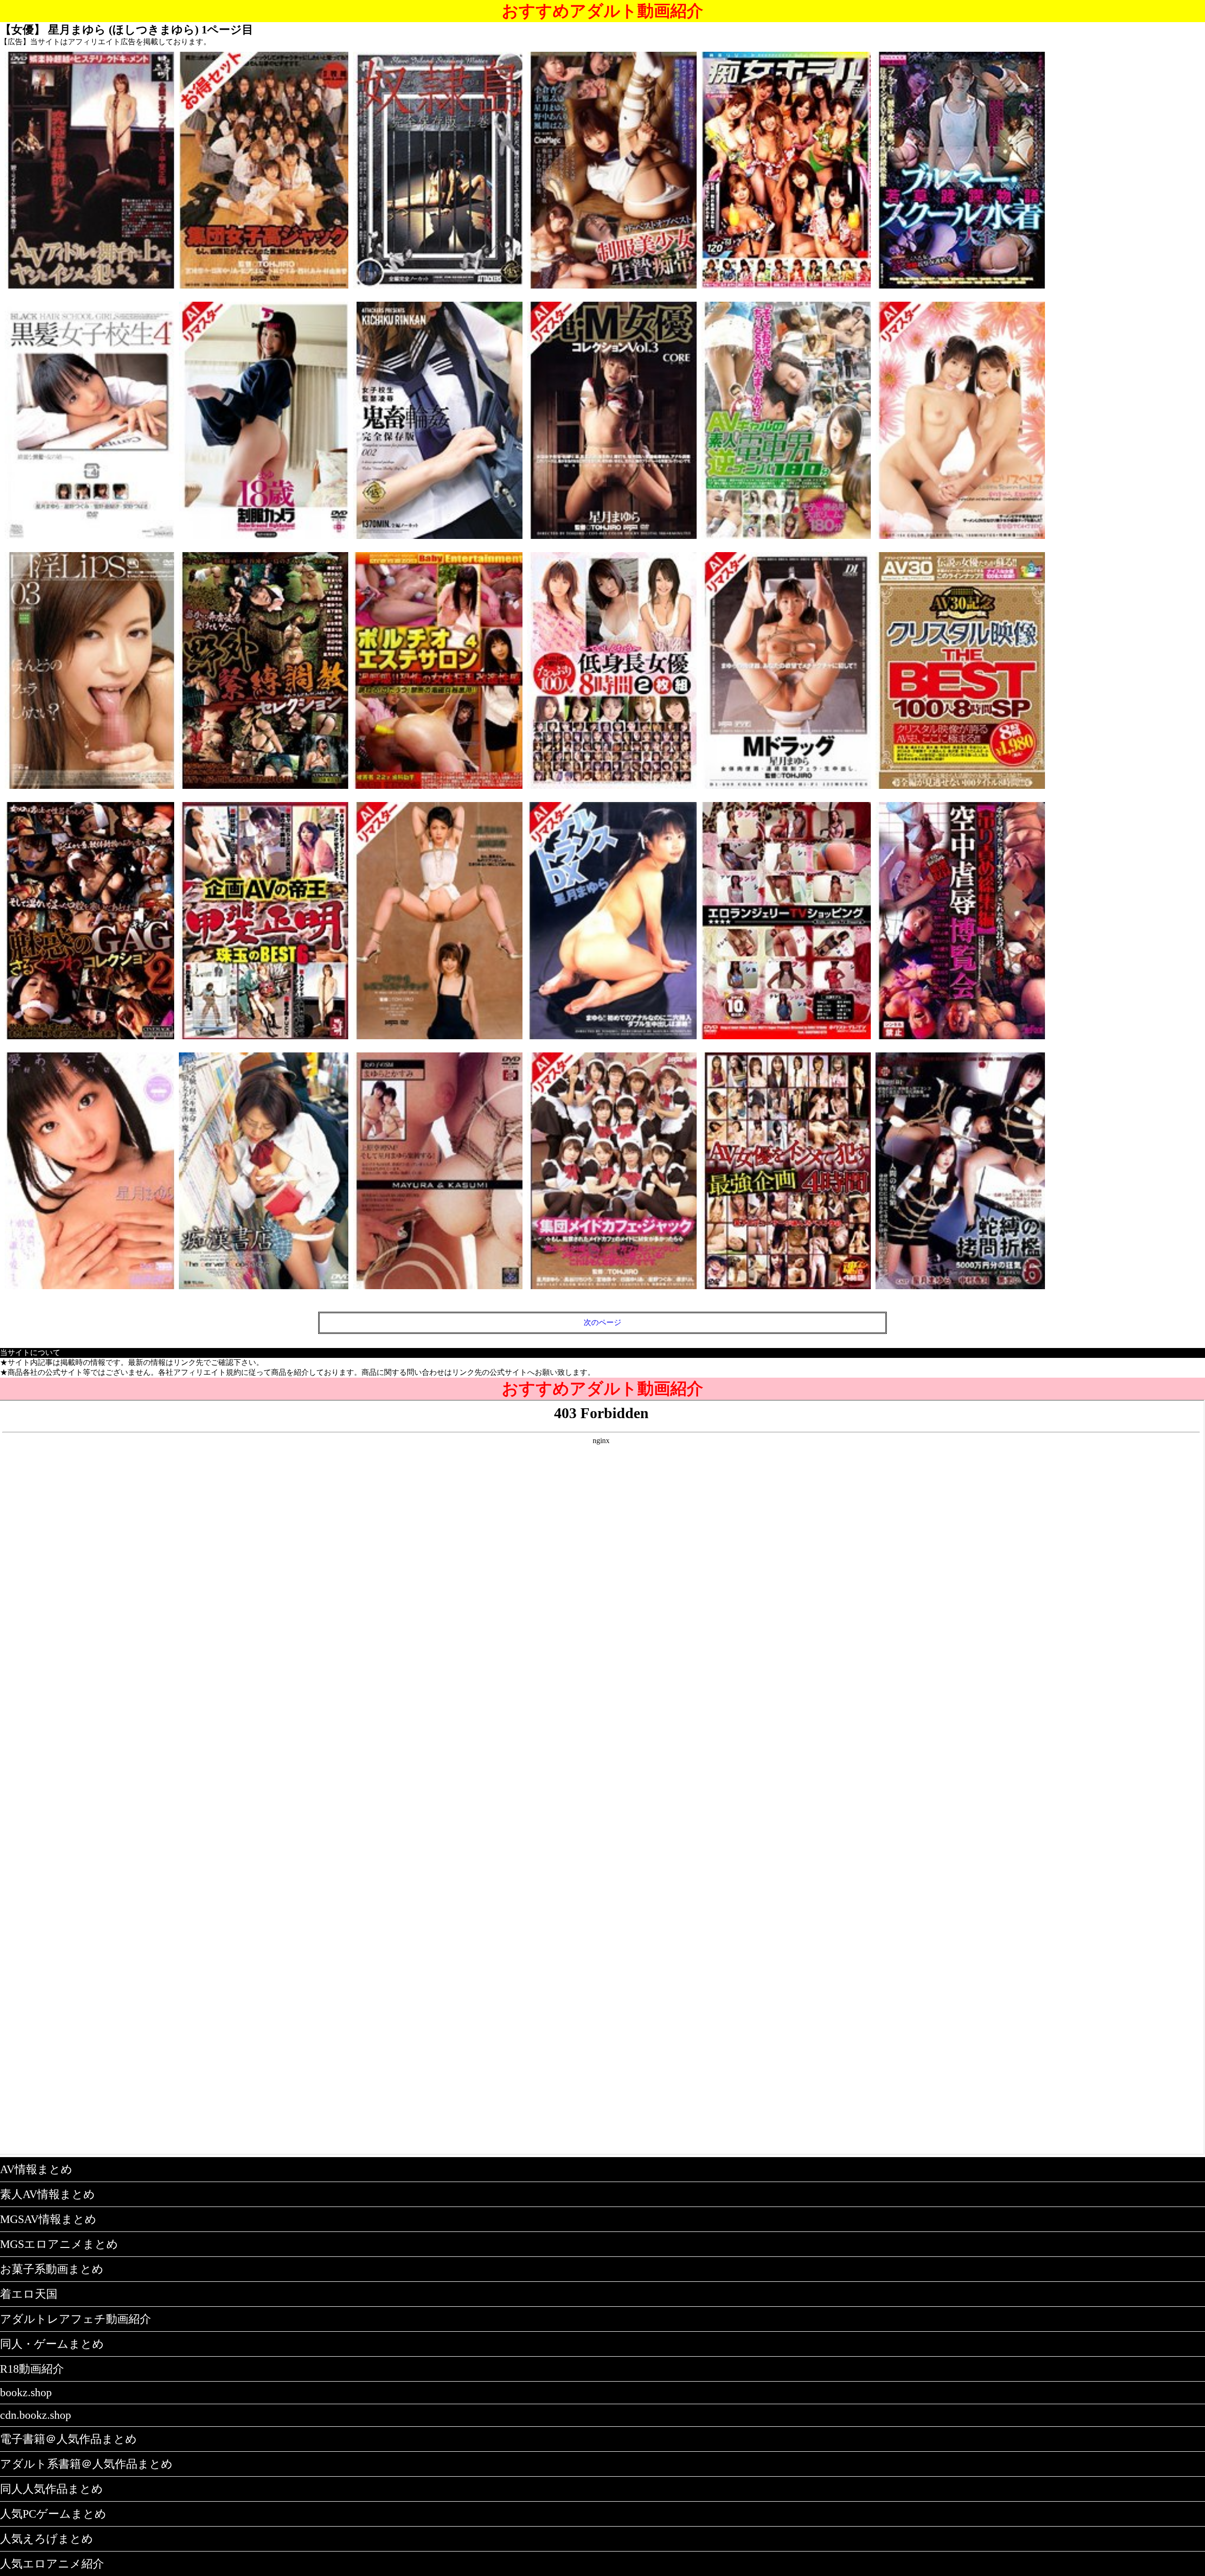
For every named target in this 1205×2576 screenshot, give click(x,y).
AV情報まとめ (36, 2169)
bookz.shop (26, 2392)
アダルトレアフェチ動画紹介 (76, 2319)
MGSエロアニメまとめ (59, 2244)
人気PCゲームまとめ (53, 2514)
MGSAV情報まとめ (48, 2219)
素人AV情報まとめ (48, 2194)
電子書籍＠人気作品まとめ (68, 2439)
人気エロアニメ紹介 (52, 2564)
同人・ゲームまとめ (52, 2344)
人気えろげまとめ (47, 2539)
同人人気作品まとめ (52, 2489)
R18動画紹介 (32, 2369)
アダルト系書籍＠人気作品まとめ (86, 2464)
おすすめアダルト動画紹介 (602, 11)
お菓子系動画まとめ (52, 2269)
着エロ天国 (29, 2294)
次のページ (602, 1322)
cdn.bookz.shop (36, 2415)
